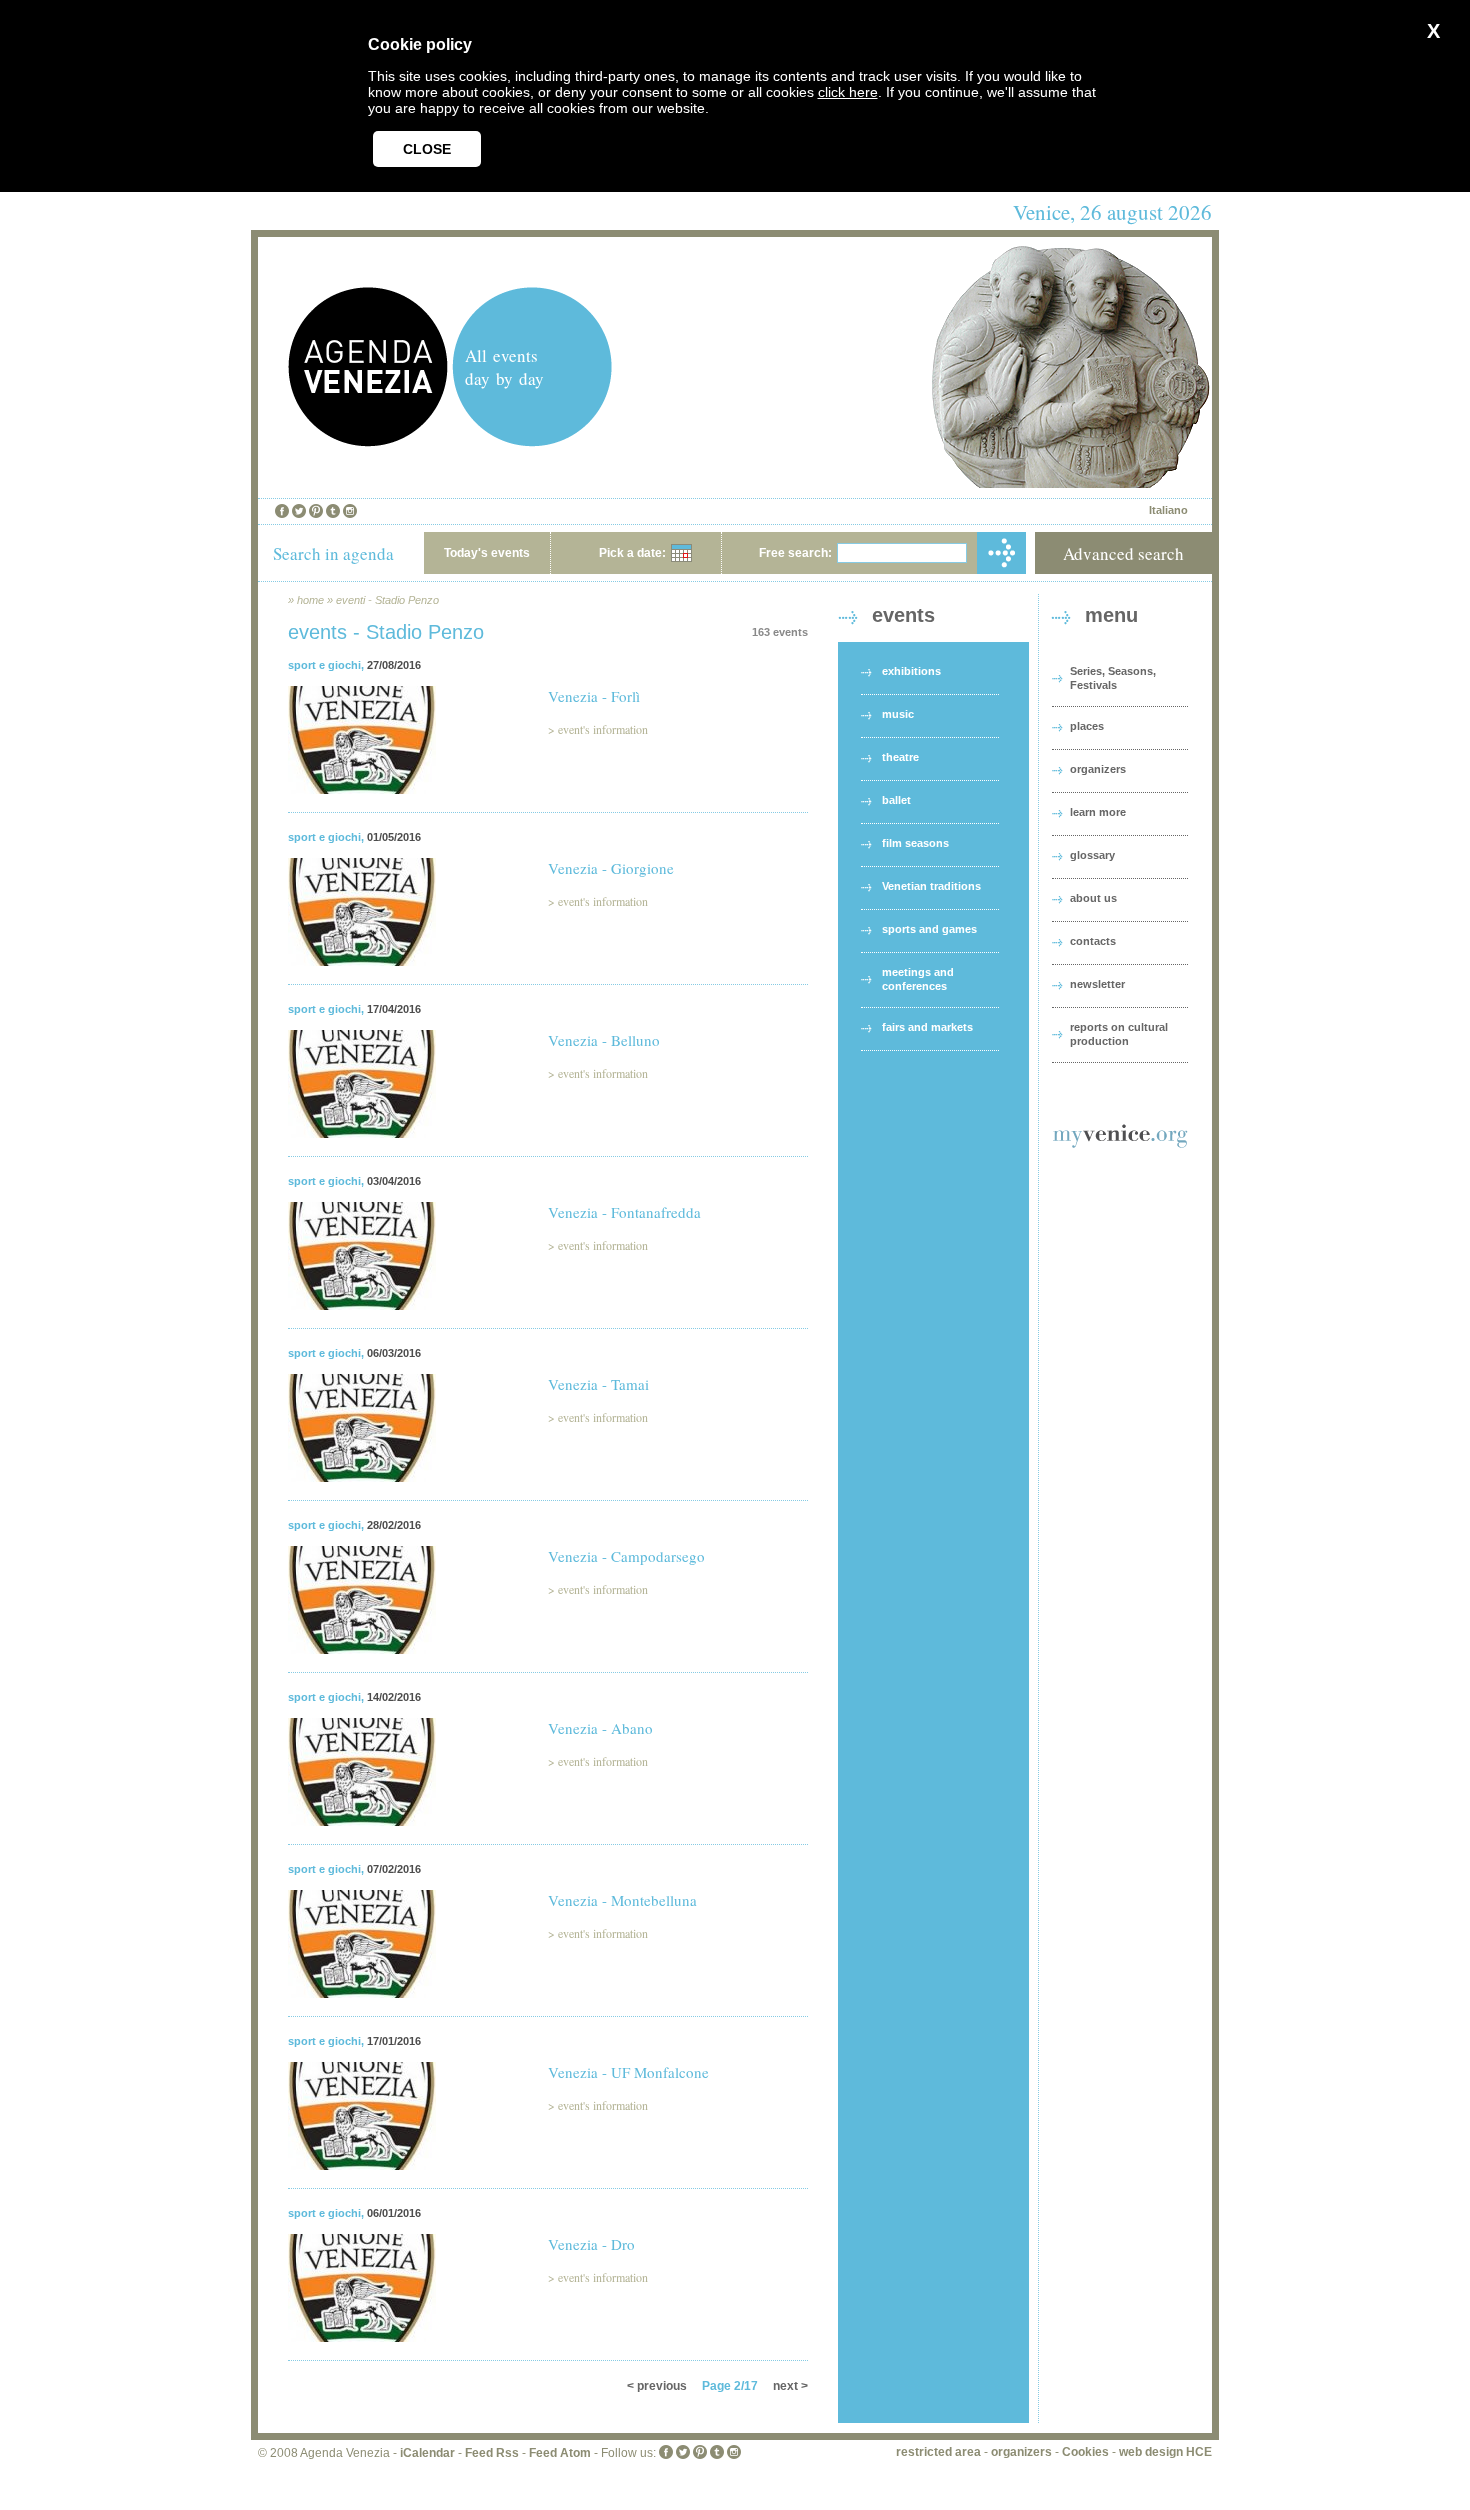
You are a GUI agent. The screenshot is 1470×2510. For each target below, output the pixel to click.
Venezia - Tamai (598, 1384)
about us (1093, 898)
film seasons (915, 843)
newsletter (1097, 984)
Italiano (1168, 510)
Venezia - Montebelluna (622, 1900)
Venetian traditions (931, 886)
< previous (657, 2386)
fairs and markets (927, 1027)
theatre (900, 757)
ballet (896, 800)
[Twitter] (299, 511)
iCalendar (427, 2453)
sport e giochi (324, 665)
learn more (1098, 812)
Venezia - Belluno (604, 1040)
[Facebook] (282, 511)
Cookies (1085, 2452)
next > (790, 2386)
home (310, 600)
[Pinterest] (316, 511)
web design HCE (1165, 2452)
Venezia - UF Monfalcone (628, 2072)
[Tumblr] (333, 511)
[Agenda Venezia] (368, 441)
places (1087, 726)
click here (848, 92)
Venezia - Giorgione (611, 868)
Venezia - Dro (591, 2244)
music (898, 714)
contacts (1093, 941)
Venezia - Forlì (594, 696)
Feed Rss (492, 2453)
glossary (1092, 855)
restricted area (938, 2452)
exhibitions (911, 671)
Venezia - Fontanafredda (624, 1212)
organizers (1098, 769)
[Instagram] (350, 511)
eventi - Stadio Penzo (387, 600)
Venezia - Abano (600, 1728)
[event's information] (362, 806)
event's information (603, 729)
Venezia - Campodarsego (626, 1556)
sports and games (929, 929)
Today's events (487, 553)
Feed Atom (560, 2453)
